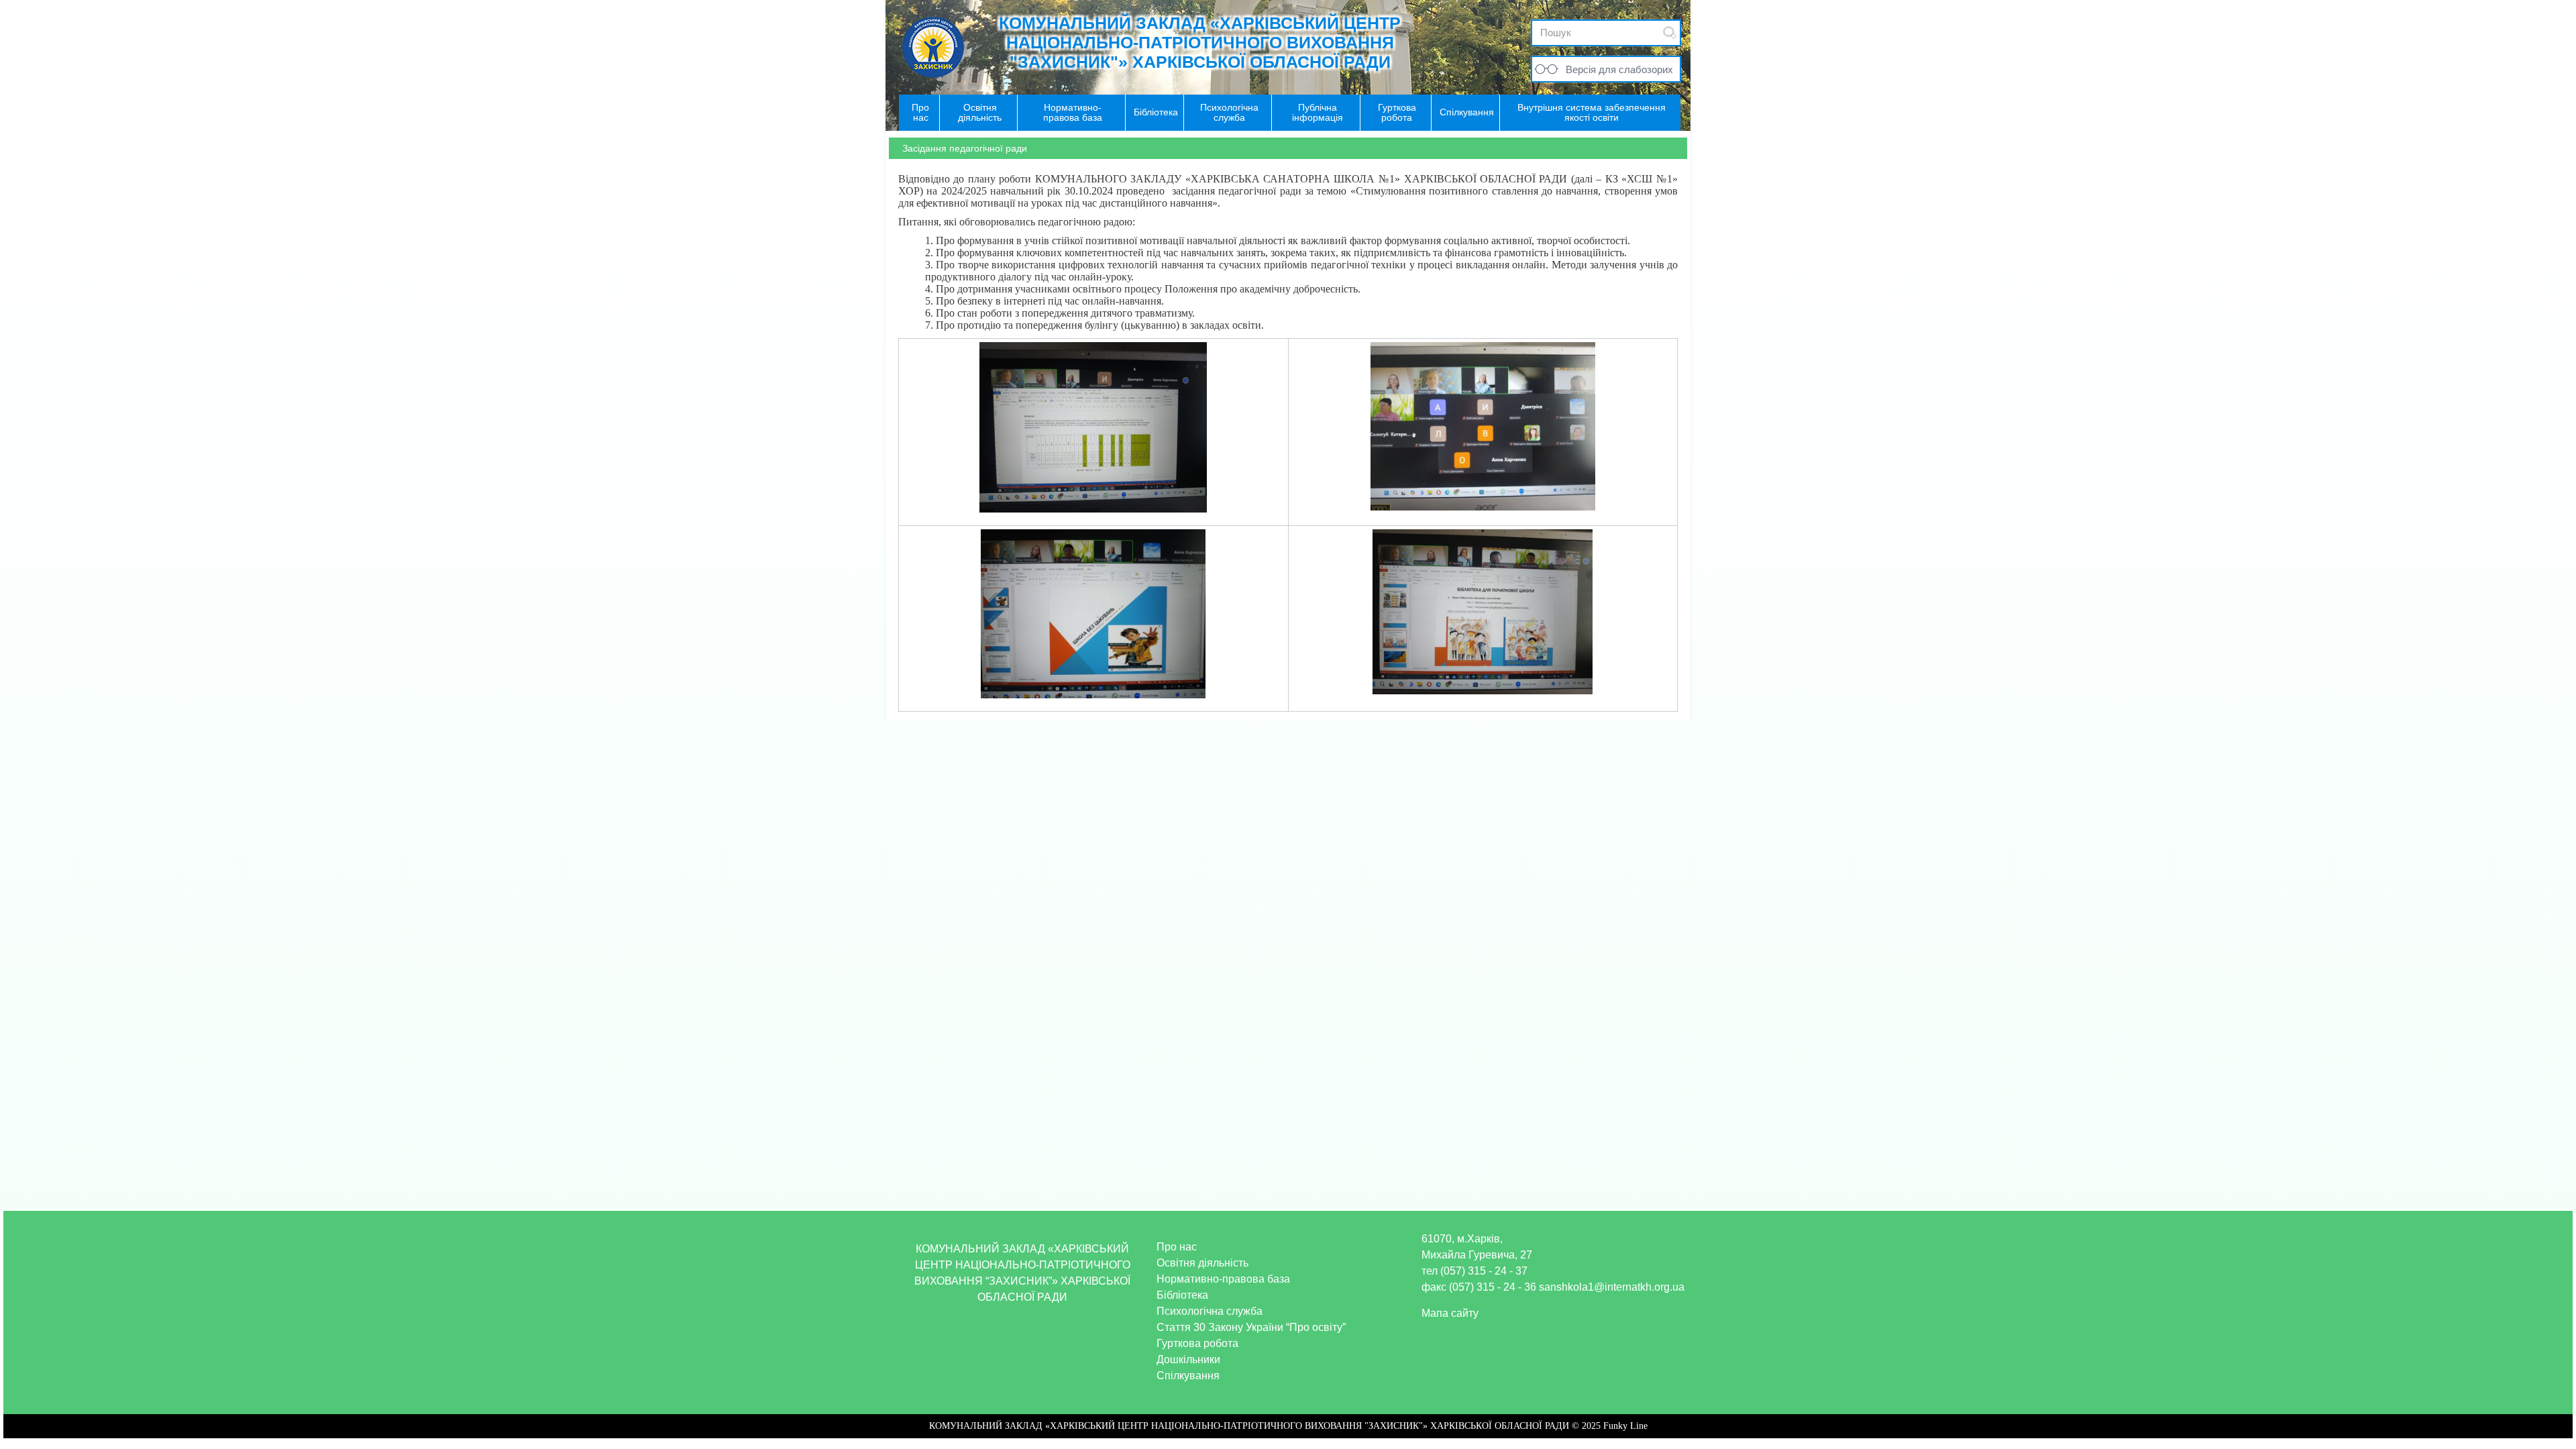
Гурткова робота (1197, 1343)
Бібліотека (1182, 1295)
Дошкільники (1188, 1359)
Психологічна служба (1210, 1311)
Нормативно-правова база (1223, 1279)
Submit (1670, 33)
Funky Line (1625, 1426)
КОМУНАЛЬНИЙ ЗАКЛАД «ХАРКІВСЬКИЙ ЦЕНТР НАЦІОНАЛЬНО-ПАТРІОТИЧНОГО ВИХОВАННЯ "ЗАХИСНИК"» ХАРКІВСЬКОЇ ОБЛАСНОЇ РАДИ (1200, 42)
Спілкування (1188, 1376)
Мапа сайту (1450, 1313)
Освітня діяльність (1202, 1263)
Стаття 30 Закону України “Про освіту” (1251, 1327)
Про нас (1177, 1247)
